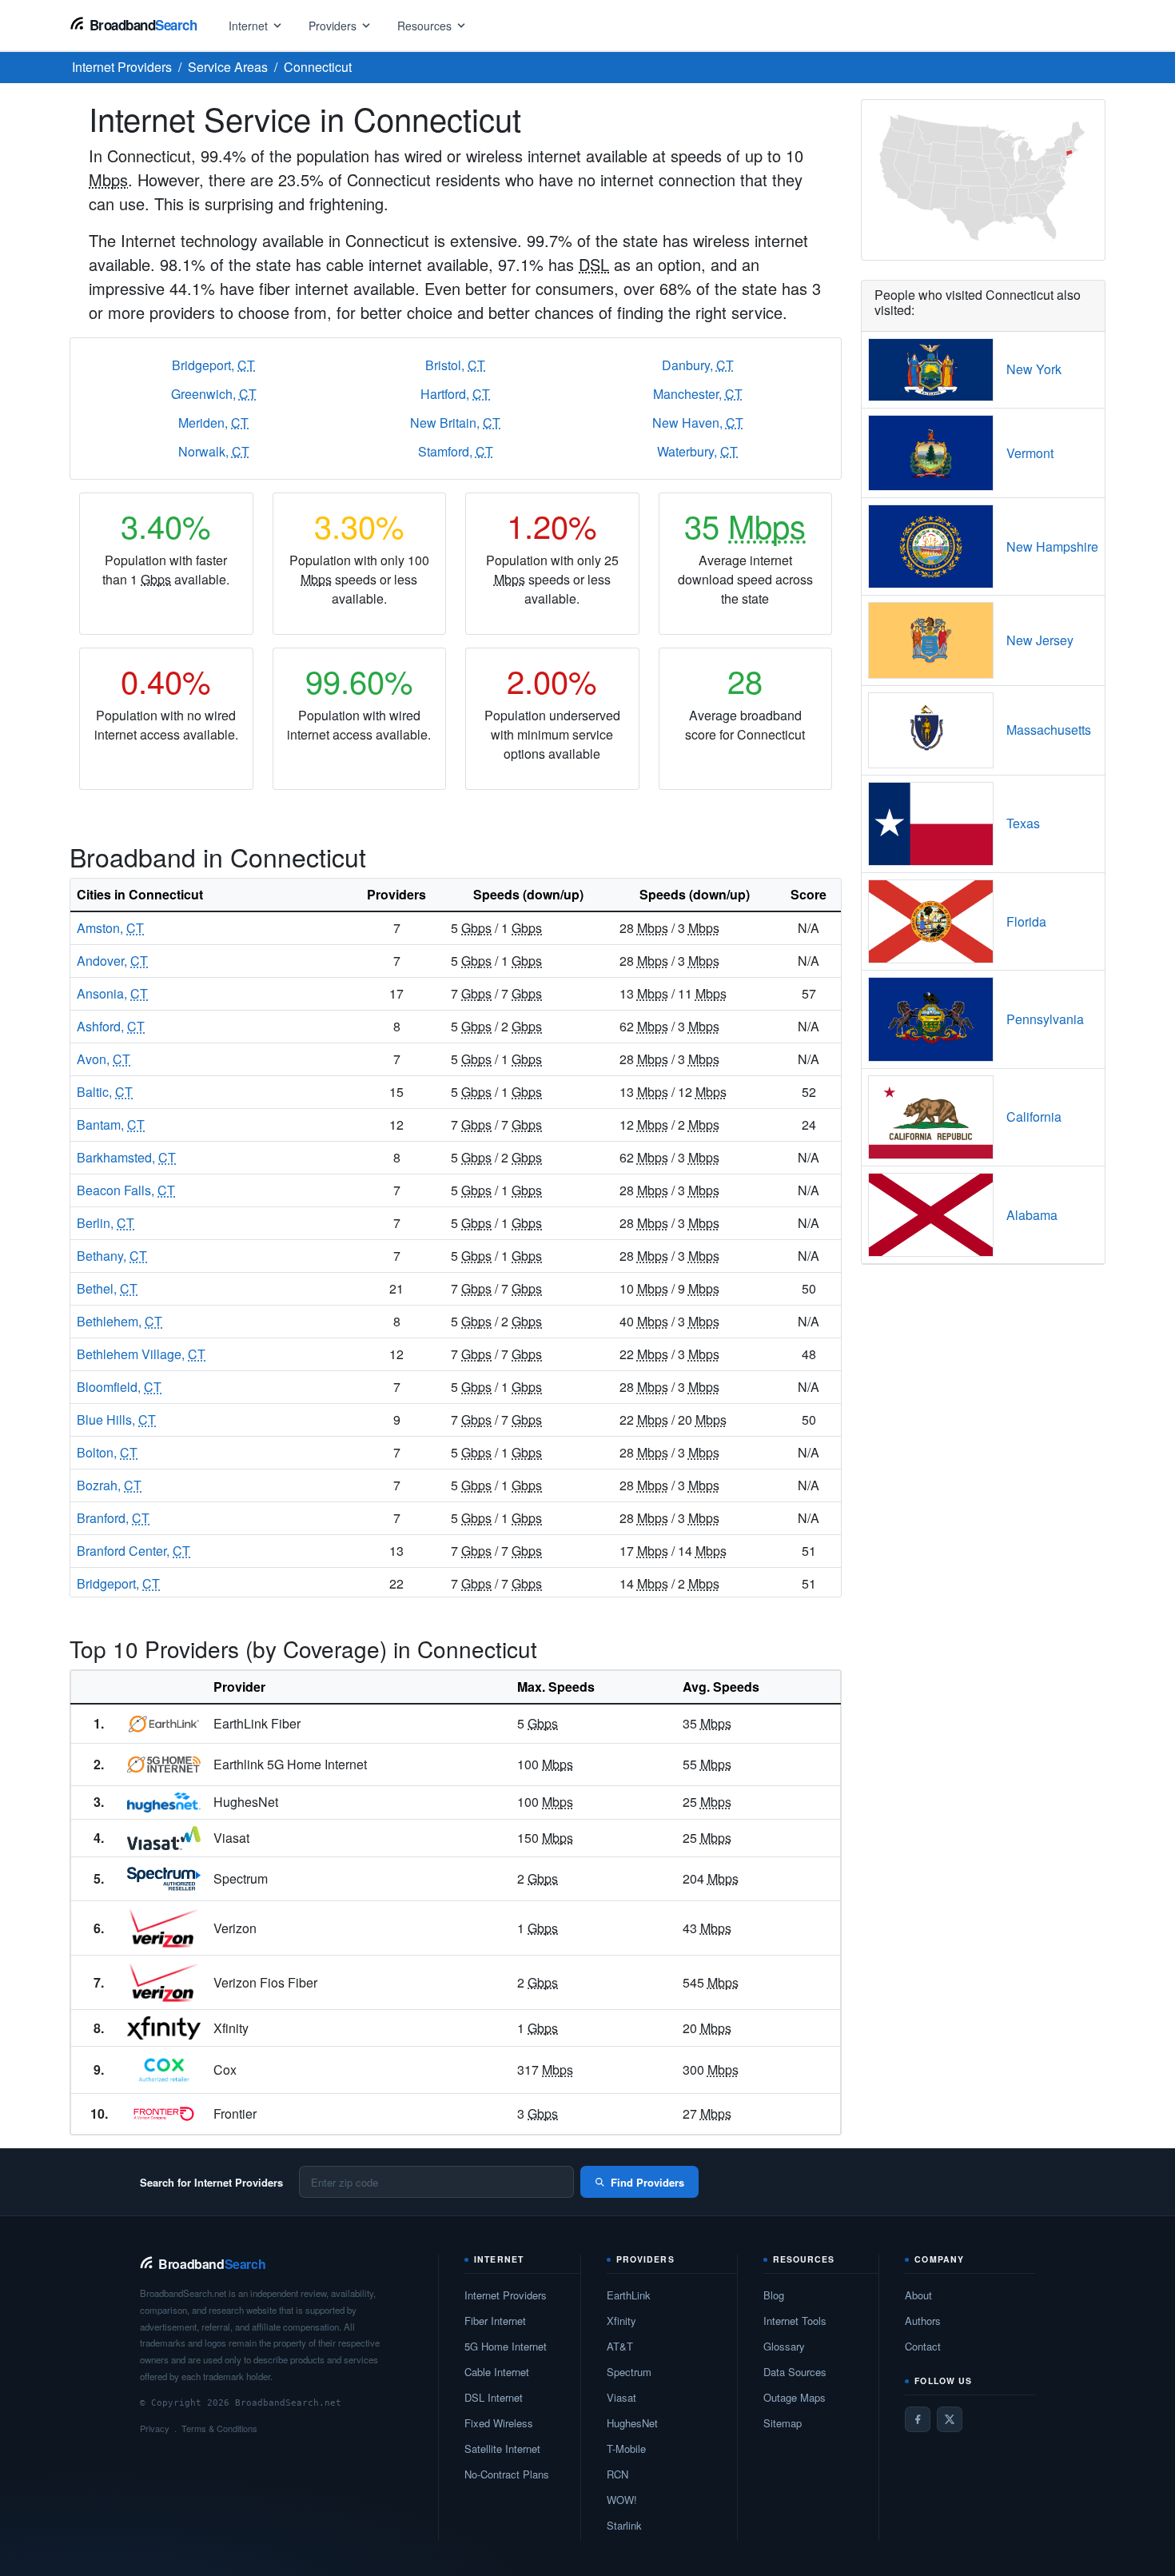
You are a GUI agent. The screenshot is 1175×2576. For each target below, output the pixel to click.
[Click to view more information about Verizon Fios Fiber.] (164, 1982)
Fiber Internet (495, 2321)
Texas (1023, 823)
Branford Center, (133, 1551)
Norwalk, (214, 451)
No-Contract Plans (507, 2474)
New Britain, (455, 423)
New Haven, (698, 423)
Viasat (621, 2397)
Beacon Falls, (126, 1190)
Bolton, (107, 1452)
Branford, (113, 1518)
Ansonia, (112, 993)
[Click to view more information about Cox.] (164, 2070)
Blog (774, 2295)
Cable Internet (497, 2372)
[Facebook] (918, 2419)
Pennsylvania (1045, 1019)
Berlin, (106, 1223)
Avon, (104, 1059)
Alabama (1032, 1215)
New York (1034, 369)
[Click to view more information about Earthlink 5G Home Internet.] (164, 1765)
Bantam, (111, 1125)
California (1034, 1117)
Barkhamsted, (126, 1157)
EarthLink (629, 2295)
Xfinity (621, 2321)
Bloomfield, (119, 1387)
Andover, (112, 961)
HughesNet (632, 2423)
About (918, 2295)
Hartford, (455, 394)
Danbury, (698, 365)
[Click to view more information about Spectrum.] (164, 1879)
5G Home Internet (506, 2346)
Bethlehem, (119, 1321)
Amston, (110, 928)
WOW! (622, 2500)
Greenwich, (214, 394)
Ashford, (111, 1026)
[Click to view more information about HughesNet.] (164, 1803)
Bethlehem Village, (141, 1354)
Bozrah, (109, 1485)
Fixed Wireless (499, 2423)
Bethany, (112, 1256)
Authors (923, 2321)
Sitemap (783, 2423)
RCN (617, 2474)
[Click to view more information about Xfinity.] (164, 2028)
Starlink (624, 2525)
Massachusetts (1049, 730)
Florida (1026, 921)
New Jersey (1040, 640)
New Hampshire (1052, 546)
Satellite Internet (502, 2448)
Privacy (155, 2428)
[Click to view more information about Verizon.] (164, 1928)
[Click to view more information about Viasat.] (164, 1838)
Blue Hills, (116, 1420)
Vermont (1030, 453)
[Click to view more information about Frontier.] (164, 2114)
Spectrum (629, 2372)
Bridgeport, (213, 365)
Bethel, (107, 1288)
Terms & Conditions (219, 2428)
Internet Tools (795, 2321)
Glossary (784, 2346)
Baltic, (105, 1092)
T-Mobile (626, 2448)
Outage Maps (795, 2397)
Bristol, (455, 365)
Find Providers (647, 2182)
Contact (923, 2346)
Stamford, (456, 451)
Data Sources (795, 2372)
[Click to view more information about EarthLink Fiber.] (164, 1724)
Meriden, (213, 423)
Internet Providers (506, 2295)
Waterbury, (697, 451)
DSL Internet (494, 2397)
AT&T (620, 2346)
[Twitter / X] (950, 2419)
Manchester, (698, 394)
